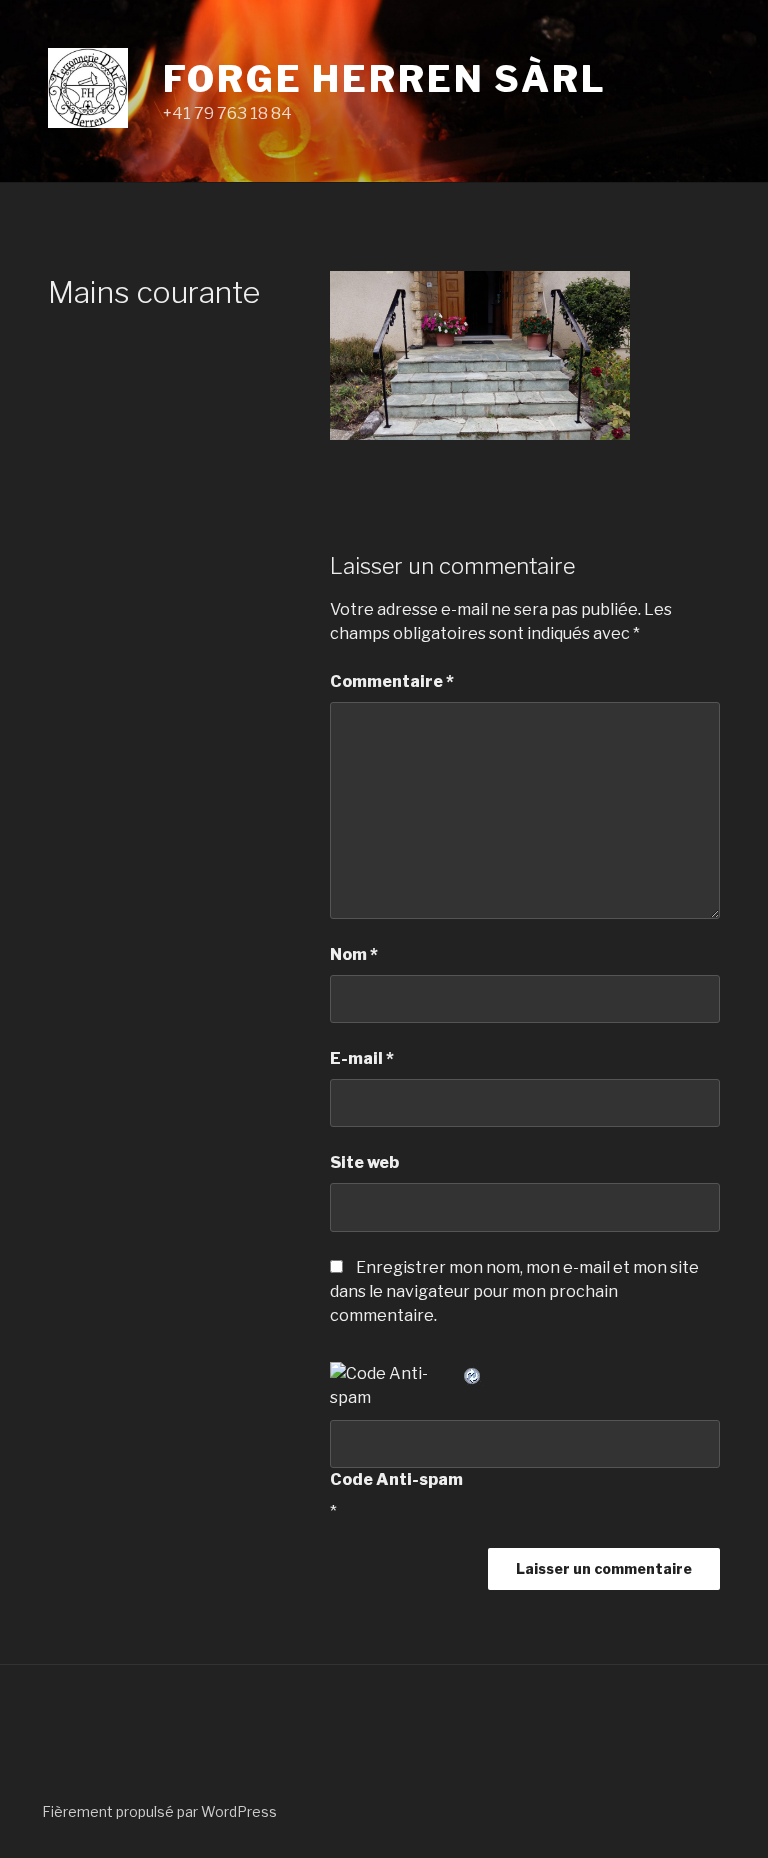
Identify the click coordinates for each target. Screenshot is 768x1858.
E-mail (362, 1058)
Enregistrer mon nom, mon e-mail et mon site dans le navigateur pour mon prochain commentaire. (514, 1291)
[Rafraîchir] (473, 1373)
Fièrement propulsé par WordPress (159, 1811)
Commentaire (392, 681)
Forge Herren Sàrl (385, 79)
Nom (354, 954)
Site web (364, 1162)
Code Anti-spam (396, 1479)
